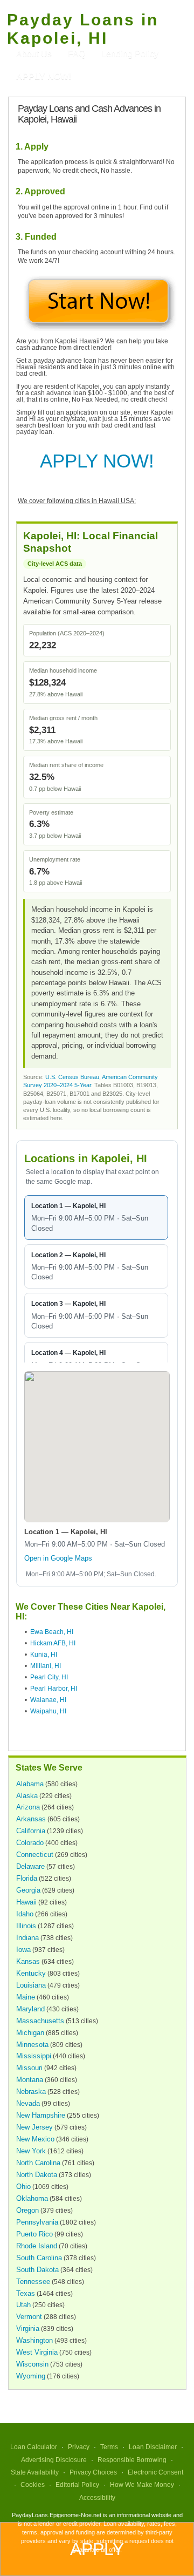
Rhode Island (37, 2246)
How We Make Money (142, 2485)
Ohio (23, 2187)
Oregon (27, 2210)
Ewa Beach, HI (52, 1632)
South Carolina (39, 2258)
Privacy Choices (93, 2472)
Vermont (29, 2317)
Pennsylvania (37, 2222)
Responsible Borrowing (132, 2460)
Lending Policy (130, 54)
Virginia (28, 2328)
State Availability (35, 2472)
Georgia (28, 1890)
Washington (34, 2340)
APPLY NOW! (97, 461)
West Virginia (37, 2352)
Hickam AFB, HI (53, 1643)
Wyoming (31, 2376)
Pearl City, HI (49, 1677)
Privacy (79, 2447)
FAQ (77, 54)
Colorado (30, 1843)
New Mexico (35, 2139)
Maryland (30, 2009)
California (31, 1831)
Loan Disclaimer (153, 2447)
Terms (109, 2447)
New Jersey (34, 2127)
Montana (30, 2080)
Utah (23, 2305)
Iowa (23, 1950)
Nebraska (31, 2092)
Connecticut (35, 1855)
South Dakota (37, 2270)
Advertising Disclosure (54, 2460)
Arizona (28, 1807)
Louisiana (31, 1985)
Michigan (30, 2033)
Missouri (29, 2068)
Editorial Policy (77, 2485)
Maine (26, 1997)
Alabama (30, 1784)
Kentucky (31, 1973)
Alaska (27, 1796)
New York (31, 2151)
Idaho (25, 1914)
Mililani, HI (46, 1666)
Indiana (27, 1938)
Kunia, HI (44, 1655)
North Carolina (38, 2163)
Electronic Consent (155, 2472)
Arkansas (31, 1819)
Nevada (28, 2103)
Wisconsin (32, 2364)
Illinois (26, 1926)
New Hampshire (41, 2115)
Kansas (28, 1961)
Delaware (30, 1866)
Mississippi (34, 2056)
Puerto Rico (34, 2234)
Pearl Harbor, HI (54, 1689)
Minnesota (32, 2045)
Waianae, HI (48, 1700)
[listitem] (96, 1218)
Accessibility (97, 2498)
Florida (27, 1878)
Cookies (33, 2485)
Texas (26, 2293)
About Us (34, 54)
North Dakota (37, 2175)
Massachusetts (40, 2021)
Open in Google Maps (58, 1558)
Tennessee (33, 2282)
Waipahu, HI (48, 1711)
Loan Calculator (34, 2447)
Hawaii (26, 1902)
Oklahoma (32, 2198)
